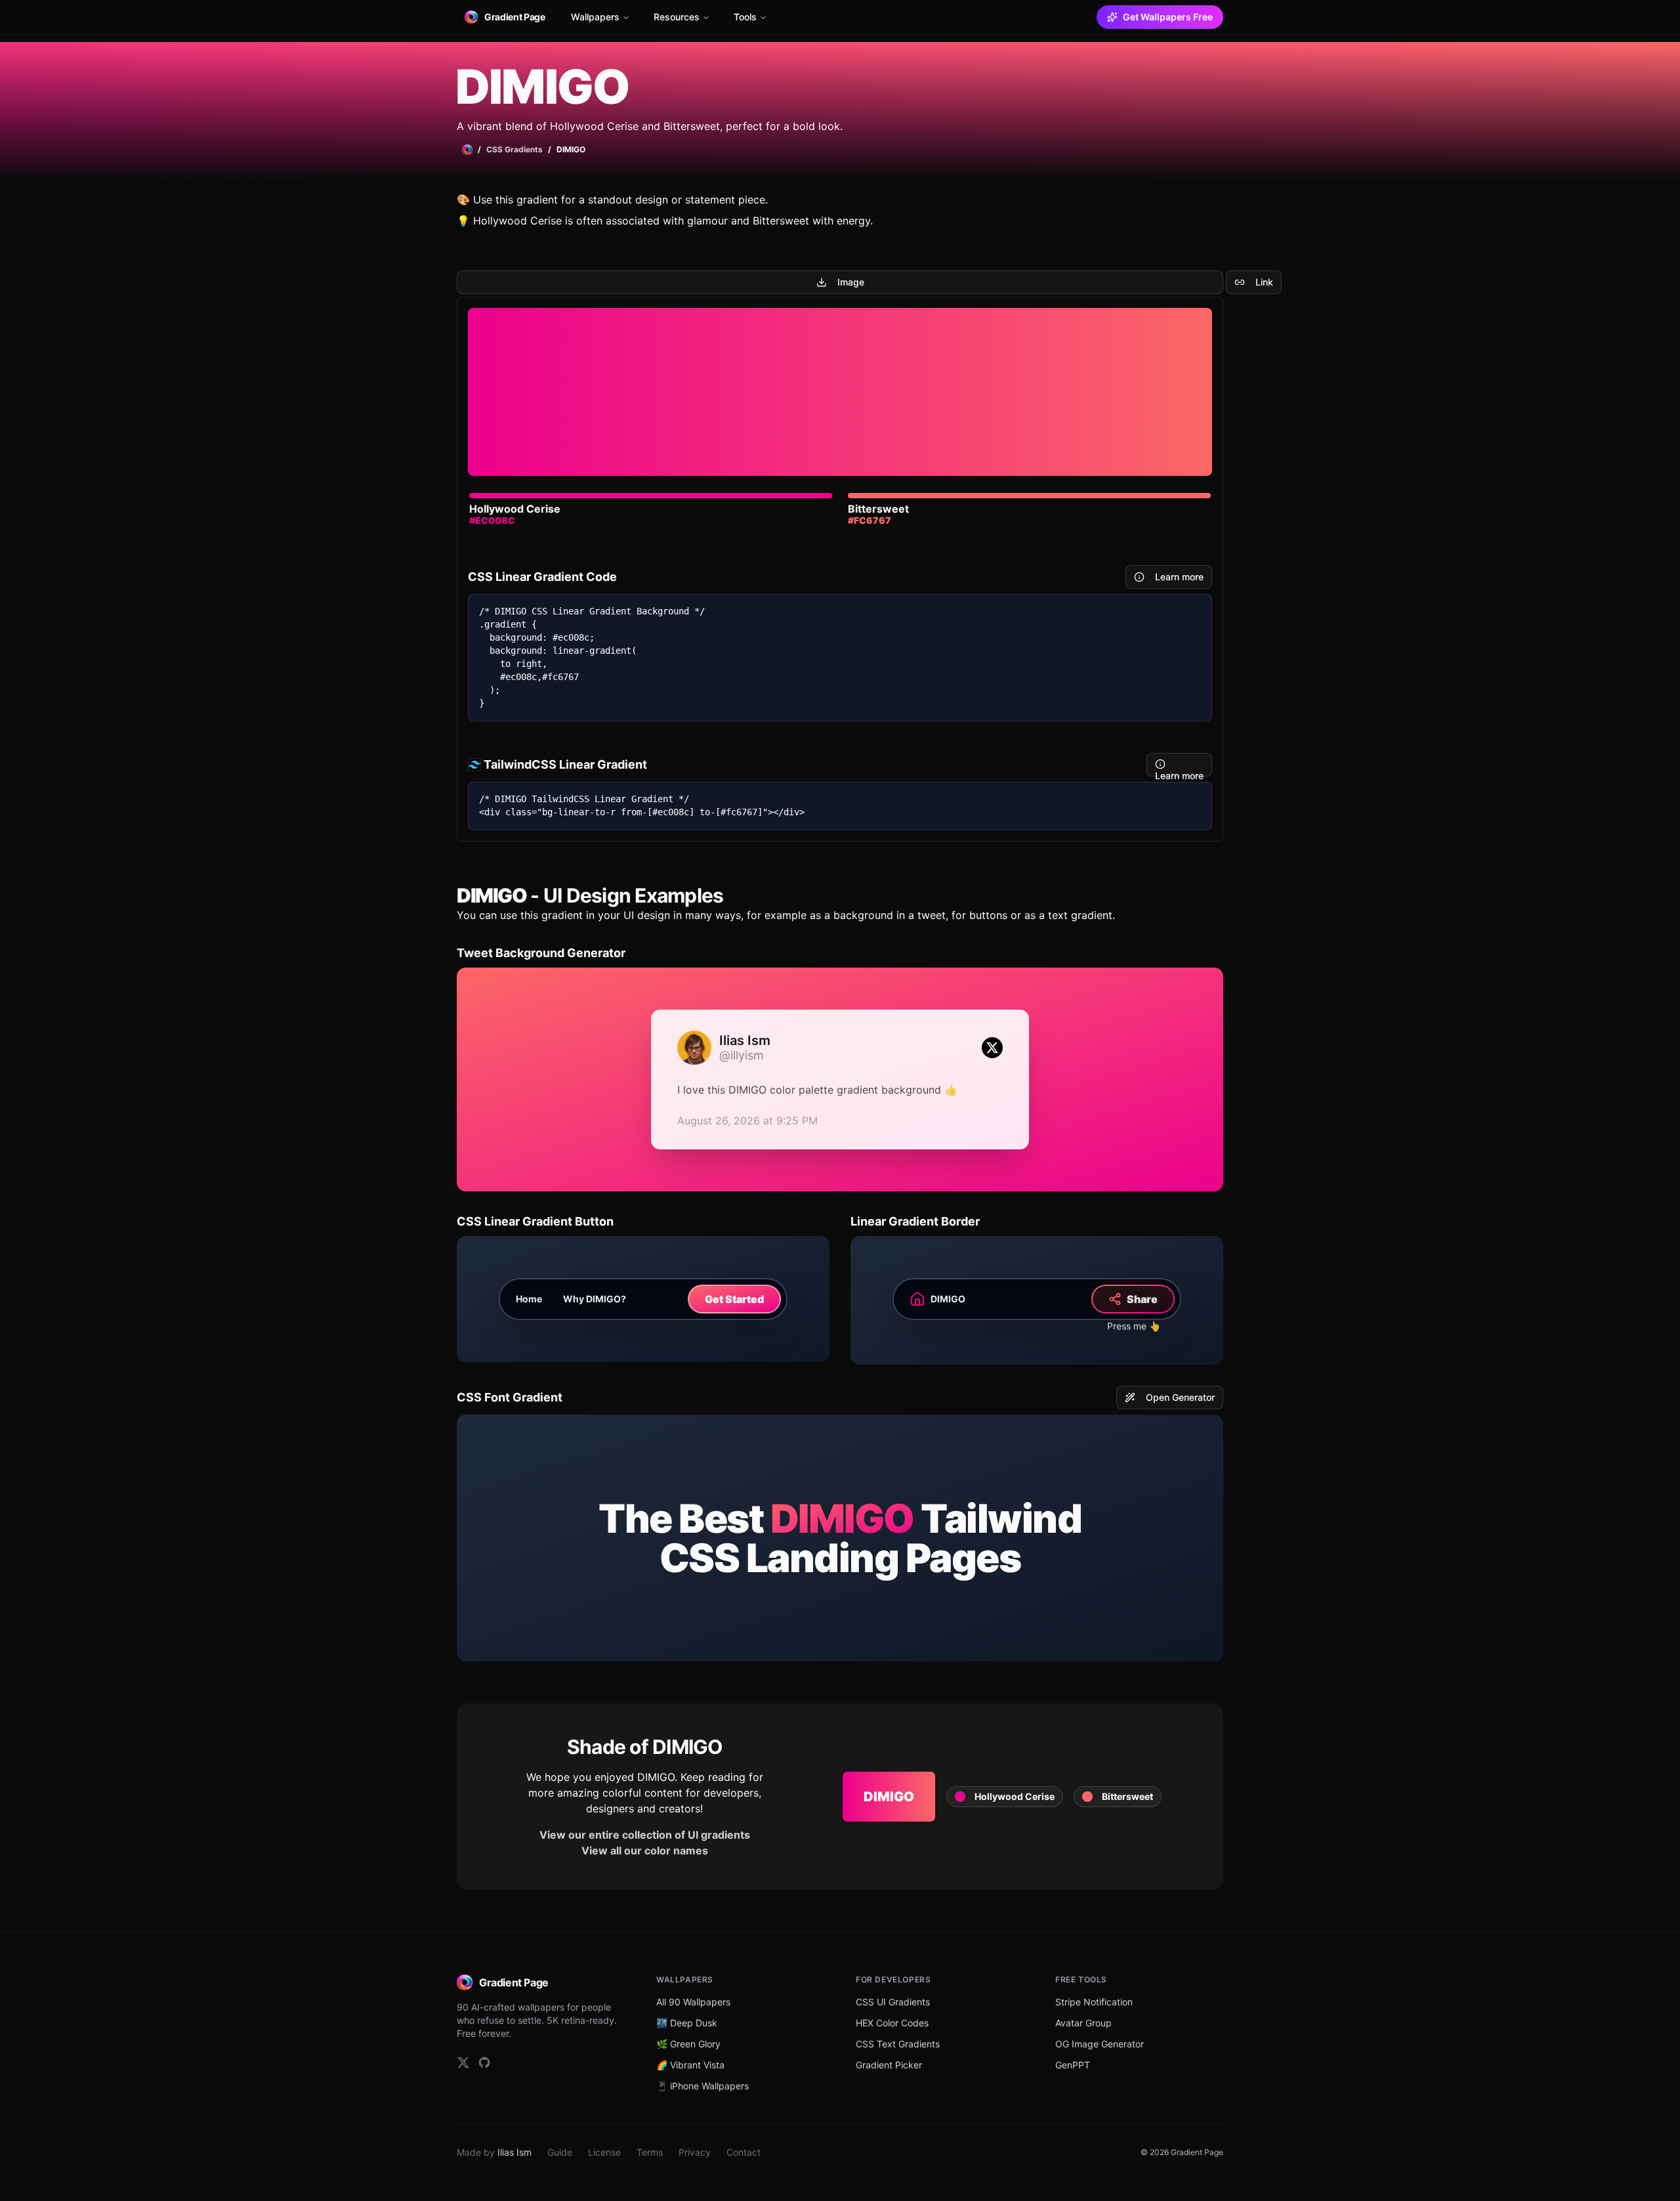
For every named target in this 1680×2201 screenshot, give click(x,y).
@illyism (742, 1056)
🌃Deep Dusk (687, 2023)
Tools (745, 17)
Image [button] (851, 282)
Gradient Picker (889, 2065)
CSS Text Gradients (898, 2044)
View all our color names (645, 1850)
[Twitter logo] (992, 1048)
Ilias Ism (514, 2152)
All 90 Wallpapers (693, 2002)
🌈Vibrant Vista (690, 2065)
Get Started (734, 1299)
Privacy (695, 2152)
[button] (1005, 1797)
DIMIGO (889, 1797)
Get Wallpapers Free (1168, 17)
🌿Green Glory (688, 2044)
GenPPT (1073, 2065)
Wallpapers (595, 17)
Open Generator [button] (1180, 1397)
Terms (650, 2152)
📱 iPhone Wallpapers (703, 2086)
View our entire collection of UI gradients (645, 1835)
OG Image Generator (1100, 2044)
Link (1264, 282)
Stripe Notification (1094, 2002)
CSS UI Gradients (893, 2002)
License (604, 2152)
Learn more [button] (1179, 577)
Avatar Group (1083, 2023)
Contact (744, 2152)
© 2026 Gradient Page (1182, 2152)
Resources (677, 17)
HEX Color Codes (892, 2023)
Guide (560, 2152)
